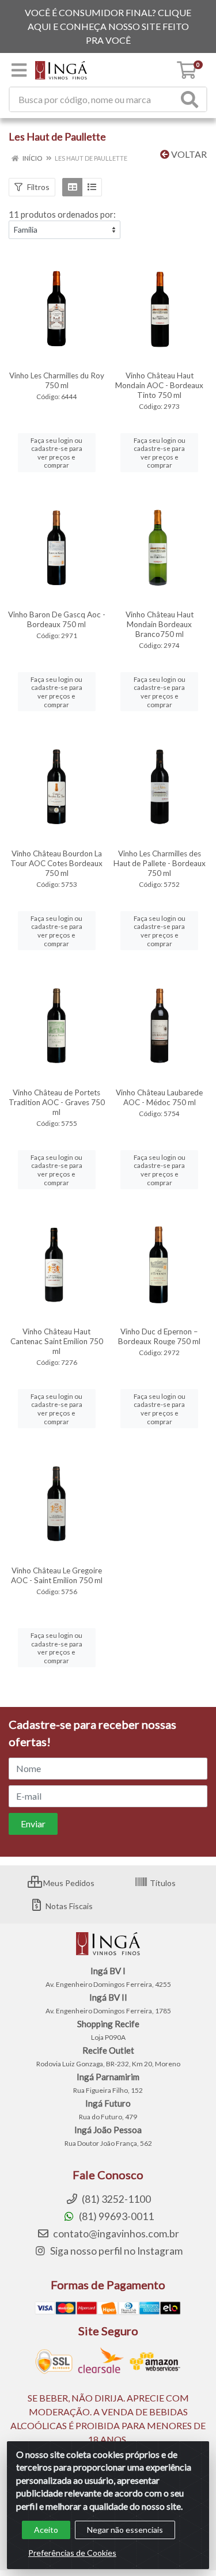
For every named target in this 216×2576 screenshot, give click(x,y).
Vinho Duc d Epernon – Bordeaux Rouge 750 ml (159, 1336)
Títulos (162, 1883)
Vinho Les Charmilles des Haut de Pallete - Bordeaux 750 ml (160, 863)
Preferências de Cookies (72, 2553)
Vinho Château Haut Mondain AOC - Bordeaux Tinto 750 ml (159, 385)
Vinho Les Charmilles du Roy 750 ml (57, 380)
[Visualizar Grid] (72, 187)
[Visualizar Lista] (92, 187)
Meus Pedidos (68, 1883)
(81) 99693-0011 (115, 2216)
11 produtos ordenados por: (62, 214)
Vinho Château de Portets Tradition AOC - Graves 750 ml (57, 1102)
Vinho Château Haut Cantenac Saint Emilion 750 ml (57, 1341)
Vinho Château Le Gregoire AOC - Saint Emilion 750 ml (57, 1575)
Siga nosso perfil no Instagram (115, 2251)
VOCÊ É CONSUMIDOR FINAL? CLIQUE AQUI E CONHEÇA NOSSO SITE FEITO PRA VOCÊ (108, 26)
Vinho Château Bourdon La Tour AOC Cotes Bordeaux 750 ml (56, 863)
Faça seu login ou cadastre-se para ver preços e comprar (56, 453)
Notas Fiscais (68, 1906)
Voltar (188, 154)
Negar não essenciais (125, 2530)
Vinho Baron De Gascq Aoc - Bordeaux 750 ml (57, 619)
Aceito (46, 2530)
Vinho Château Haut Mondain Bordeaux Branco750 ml (160, 624)
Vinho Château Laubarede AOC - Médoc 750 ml (159, 1097)
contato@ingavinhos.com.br (115, 2234)
